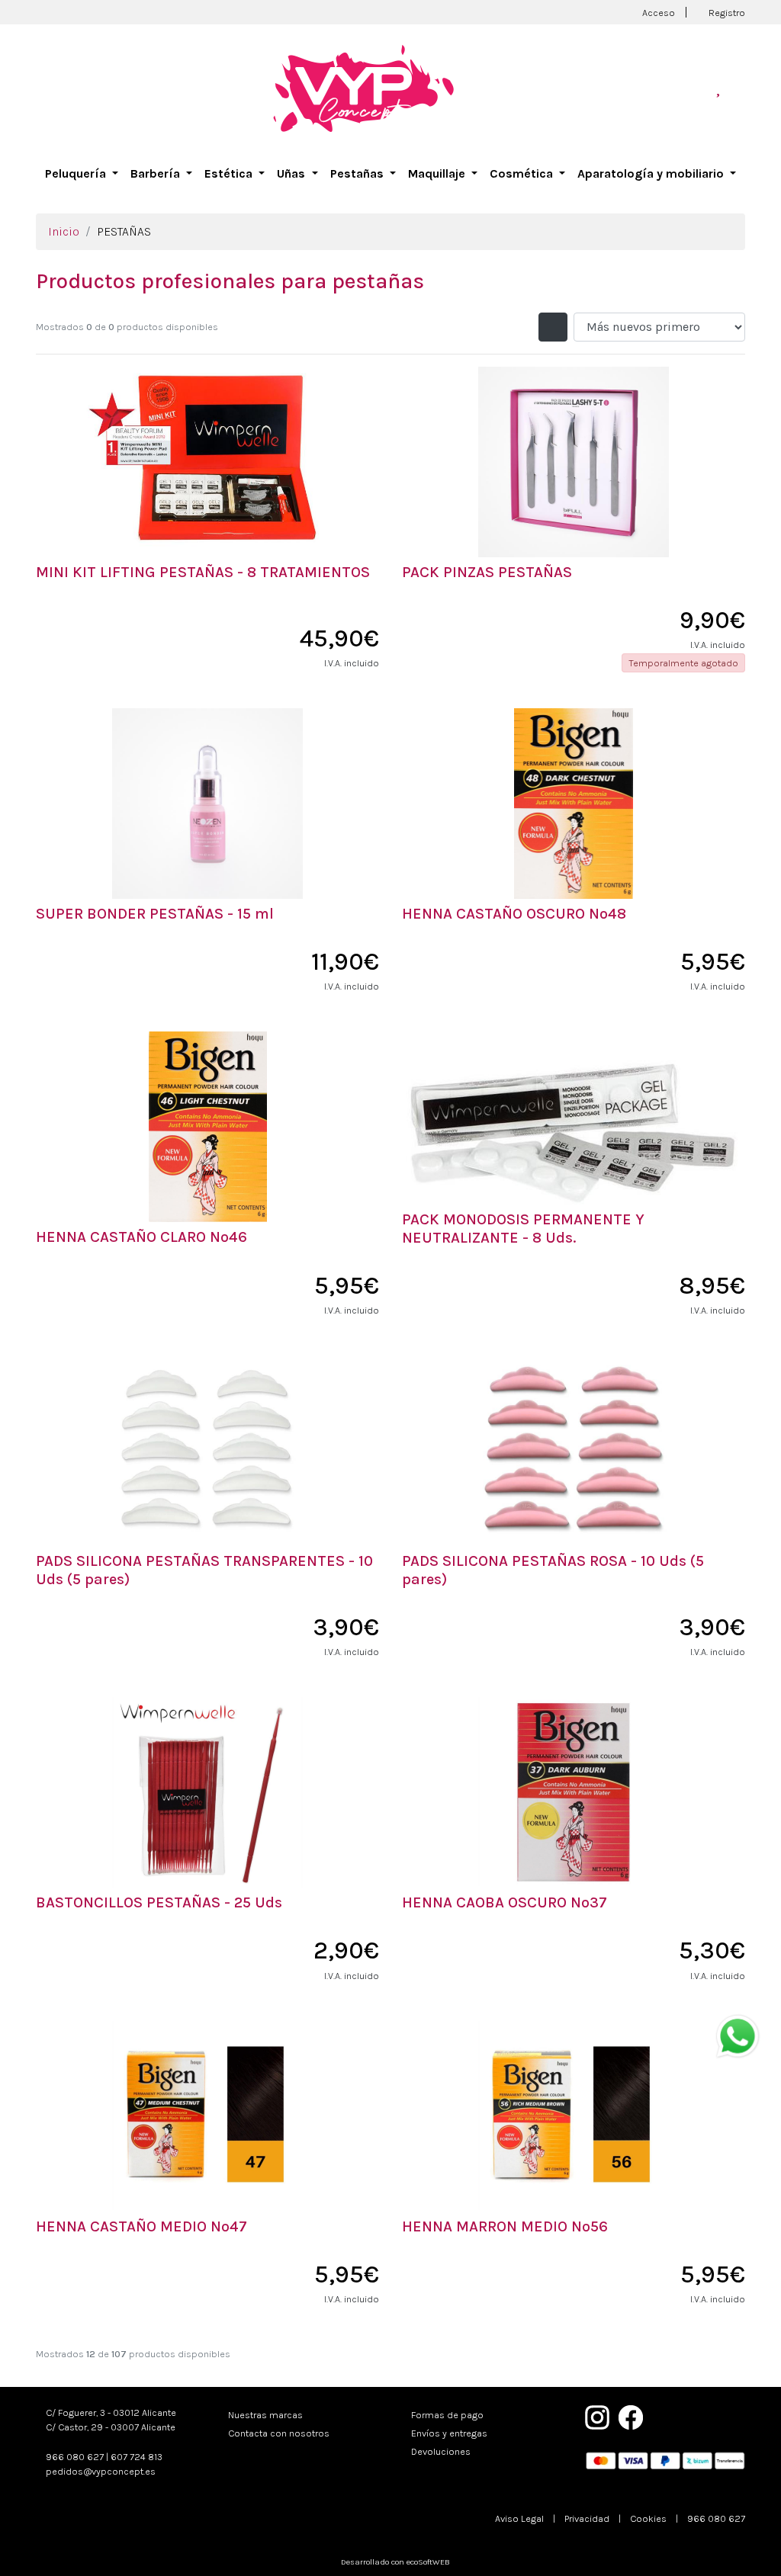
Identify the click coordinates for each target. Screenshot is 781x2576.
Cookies (648, 2518)
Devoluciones (441, 2451)
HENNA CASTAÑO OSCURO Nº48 (514, 914)
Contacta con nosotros (279, 2433)
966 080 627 (75, 2457)
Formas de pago (447, 2415)
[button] (82, 174)
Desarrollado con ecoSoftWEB (394, 2562)
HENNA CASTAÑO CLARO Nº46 (141, 1237)
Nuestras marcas (265, 2415)
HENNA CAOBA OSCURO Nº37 (505, 1902)
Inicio (64, 231)
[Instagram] (597, 2416)
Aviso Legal (519, 2518)
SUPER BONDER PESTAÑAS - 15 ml (155, 914)
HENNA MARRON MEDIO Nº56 (505, 2226)
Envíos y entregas (449, 2433)
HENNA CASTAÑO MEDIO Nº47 (141, 2226)
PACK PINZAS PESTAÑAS (487, 572)
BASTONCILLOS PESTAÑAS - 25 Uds (159, 1902)
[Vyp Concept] (364, 87)
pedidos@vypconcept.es (101, 2471)
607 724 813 (137, 2457)
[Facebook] (631, 2416)
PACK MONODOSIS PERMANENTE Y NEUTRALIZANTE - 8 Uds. (523, 1229)
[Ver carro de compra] (739, 88)
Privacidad (587, 2518)
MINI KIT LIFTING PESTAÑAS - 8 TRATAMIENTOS (203, 572)
